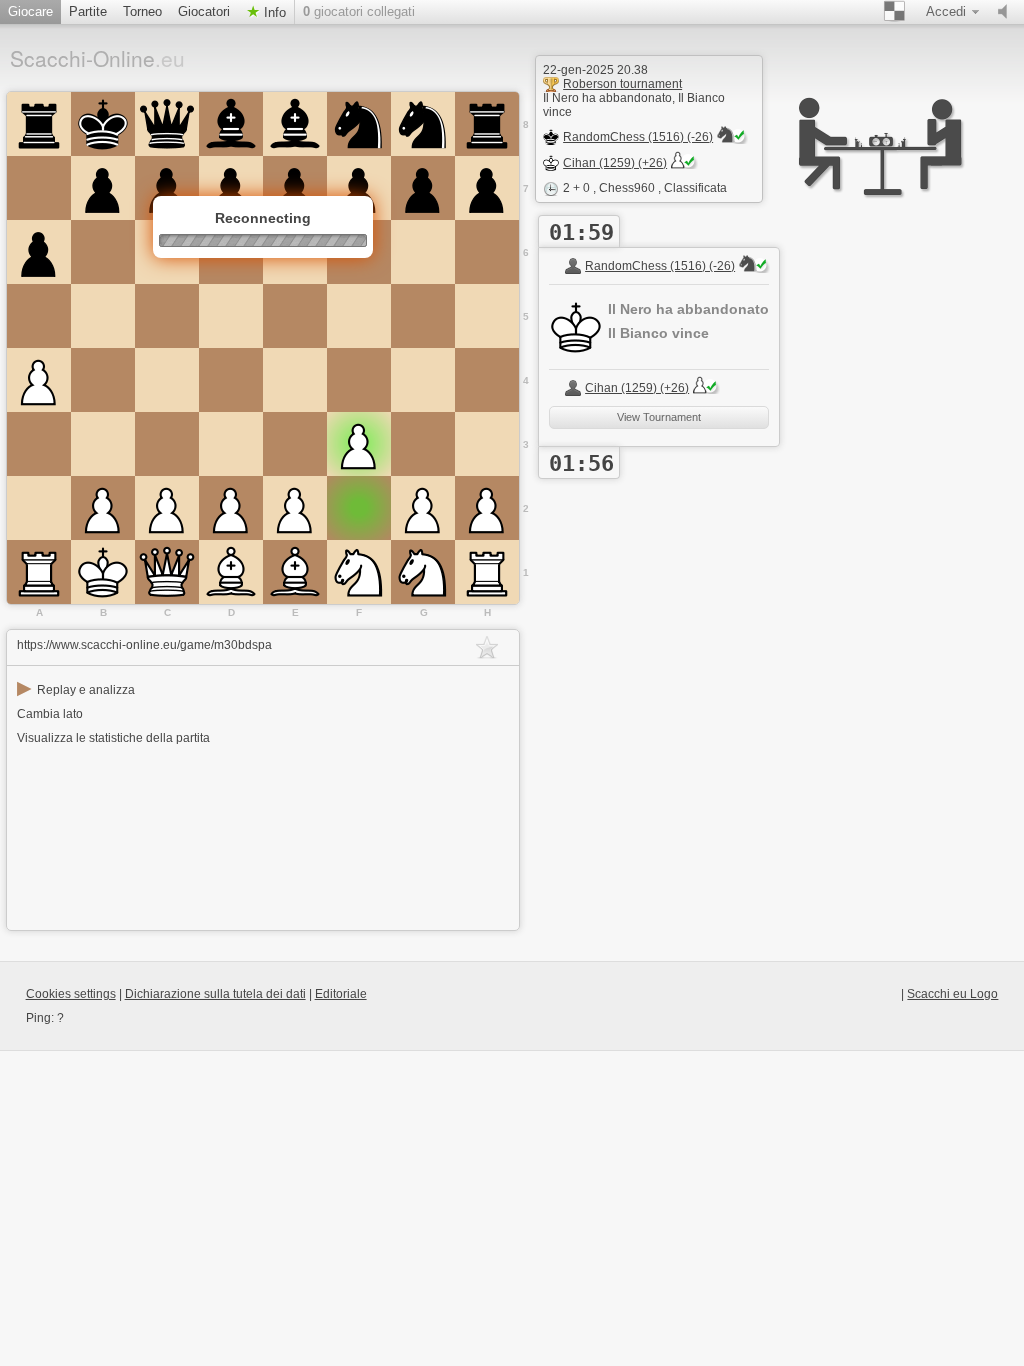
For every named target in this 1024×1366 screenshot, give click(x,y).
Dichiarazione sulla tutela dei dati (215, 994)
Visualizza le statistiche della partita (113, 738)
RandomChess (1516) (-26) (638, 137)
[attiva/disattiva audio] (1007, 12)
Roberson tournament (622, 84)
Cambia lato (50, 714)
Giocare (30, 11)
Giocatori (204, 11)
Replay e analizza (76, 690)
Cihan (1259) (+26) (615, 163)
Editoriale (341, 994)
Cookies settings (71, 994)
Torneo (142, 11)
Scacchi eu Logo (952, 994)
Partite (88, 11)
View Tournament (659, 417)
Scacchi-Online (97, 58)
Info (273, 12)
